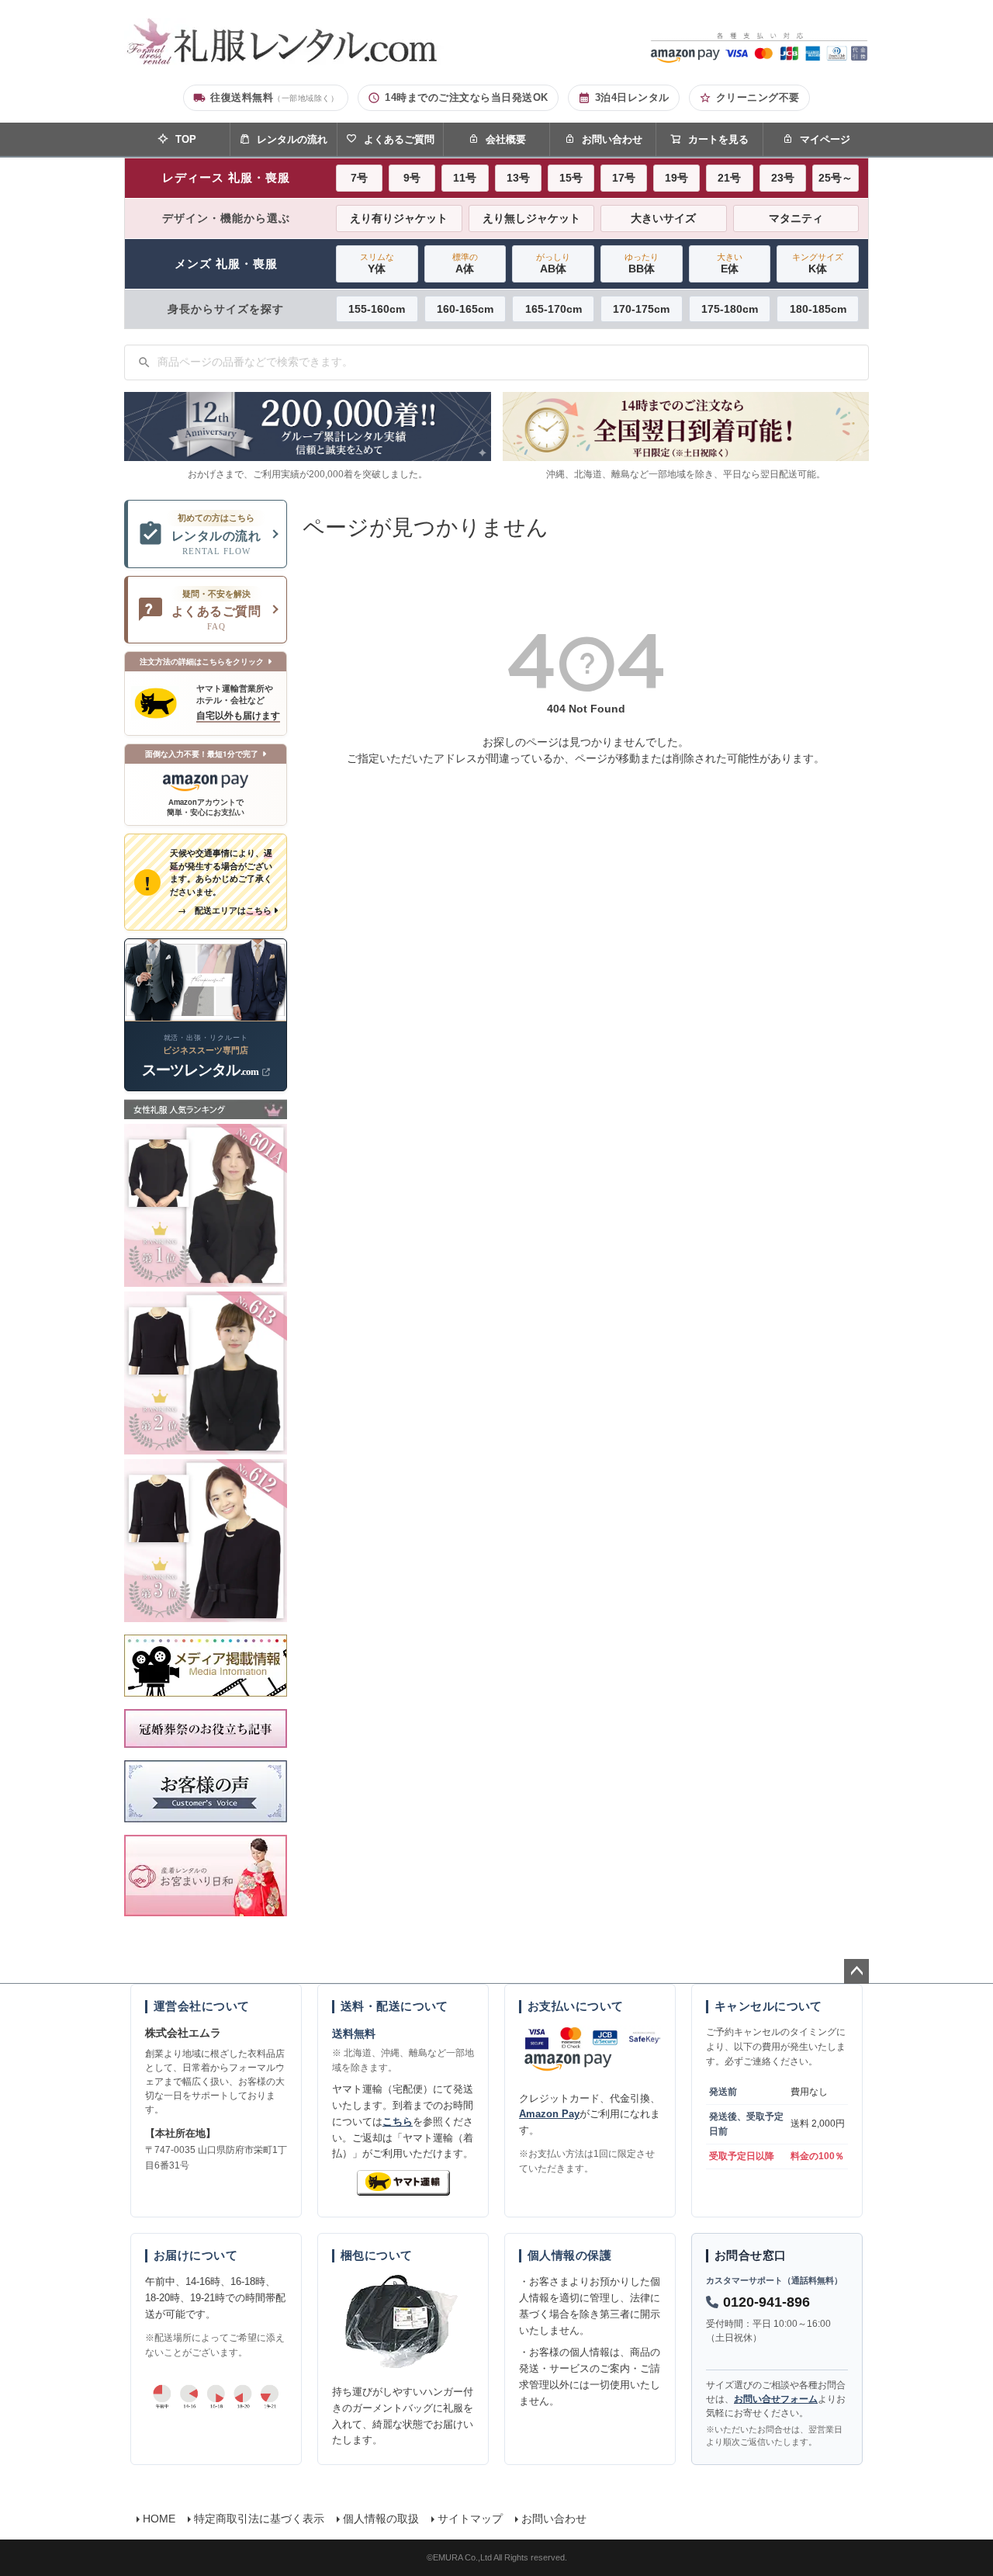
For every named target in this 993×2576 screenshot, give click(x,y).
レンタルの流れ (292, 139)
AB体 (553, 263)
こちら (398, 2122)
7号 (359, 178)
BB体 (642, 263)
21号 (729, 178)
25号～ (836, 178)
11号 (465, 178)
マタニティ (796, 218)
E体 (730, 263)
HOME (159, 2519)
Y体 (377, 263)
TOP (186, 139)
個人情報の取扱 (381, 2519)
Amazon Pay (549, 2114)
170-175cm (641, 309)
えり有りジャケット (399, 218)
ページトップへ (856, 1971)
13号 (518, 178)
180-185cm (818, 309)
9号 (412, 178)
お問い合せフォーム (776, 2399)
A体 (465, 263)
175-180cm (730, 309)
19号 (676, 178)
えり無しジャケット (531, 218)
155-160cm (377, 309)
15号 (571, 178)
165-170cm (554, 309)
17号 (624, 178)
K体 (818, 263)
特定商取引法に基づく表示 (259, 2519)
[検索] (144, 362)
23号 (783, 178)
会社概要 (506, 139)
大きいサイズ (663, 218)
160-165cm (465, 309)
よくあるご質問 (399, 139)
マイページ (825, 139)
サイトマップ (470, 2519)
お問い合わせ (612, 139)
